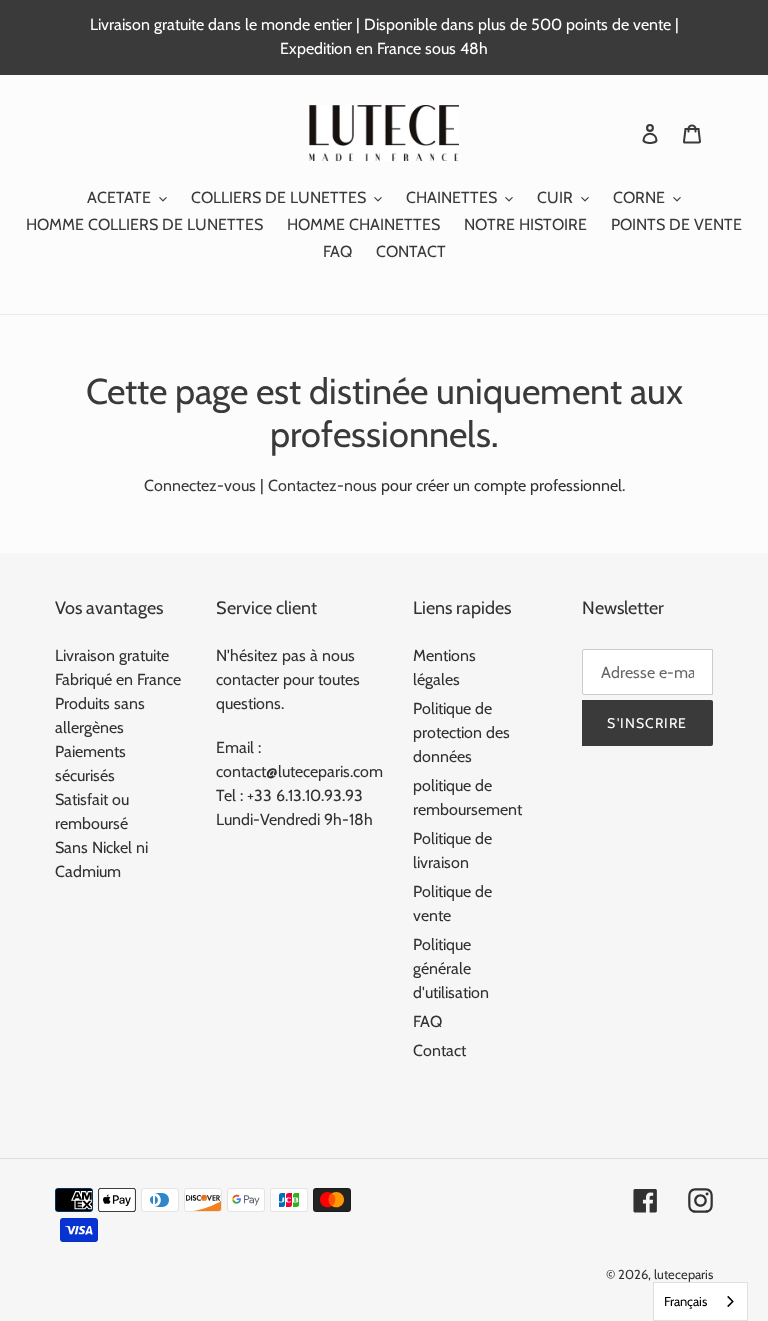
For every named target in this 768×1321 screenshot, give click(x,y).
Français (685, 1301)
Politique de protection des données (461, 732)
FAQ (427, 1021)
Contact (439, 1050)
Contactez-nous (322, 485)
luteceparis (683, 1274)
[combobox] (700, 1301)
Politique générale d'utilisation (451, 968)
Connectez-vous (200, 485)
